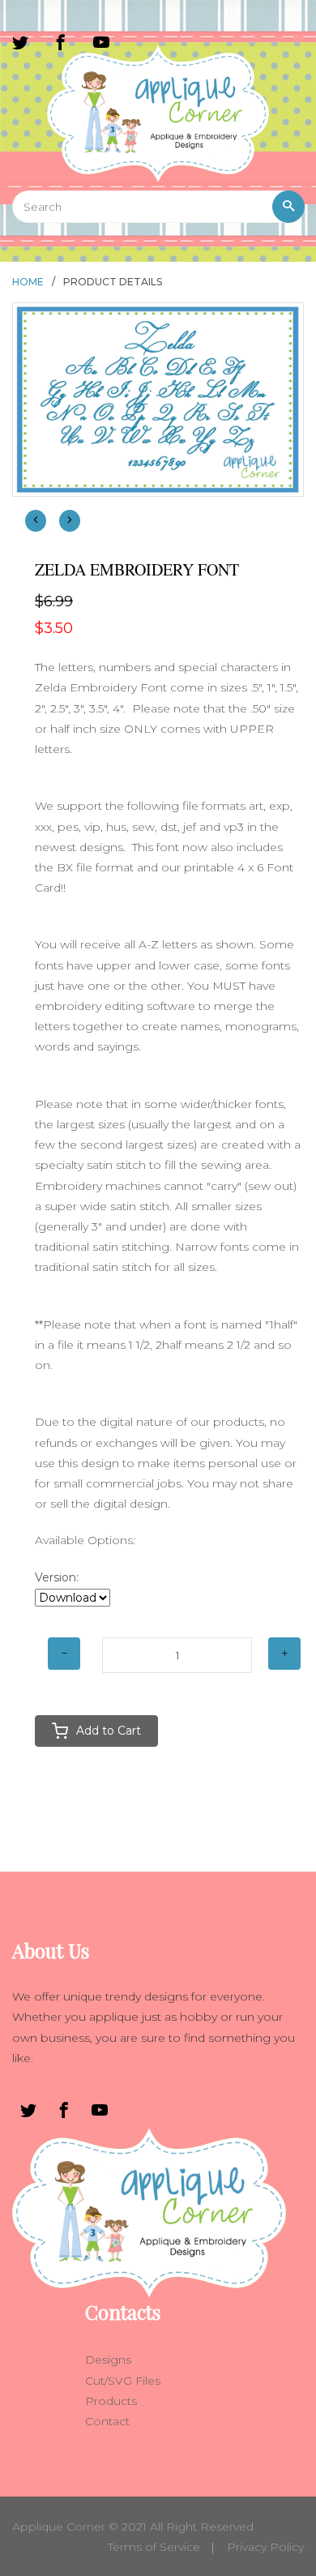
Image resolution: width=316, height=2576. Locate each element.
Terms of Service (154, 2547)
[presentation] (36, 521)
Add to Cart (109, 1731)
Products (111, 2401)
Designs (108, 2360)
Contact (107, 2421)
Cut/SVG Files (123, 2381)
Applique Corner (59, 2527)
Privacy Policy (265, 2547)
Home (28, 282)
